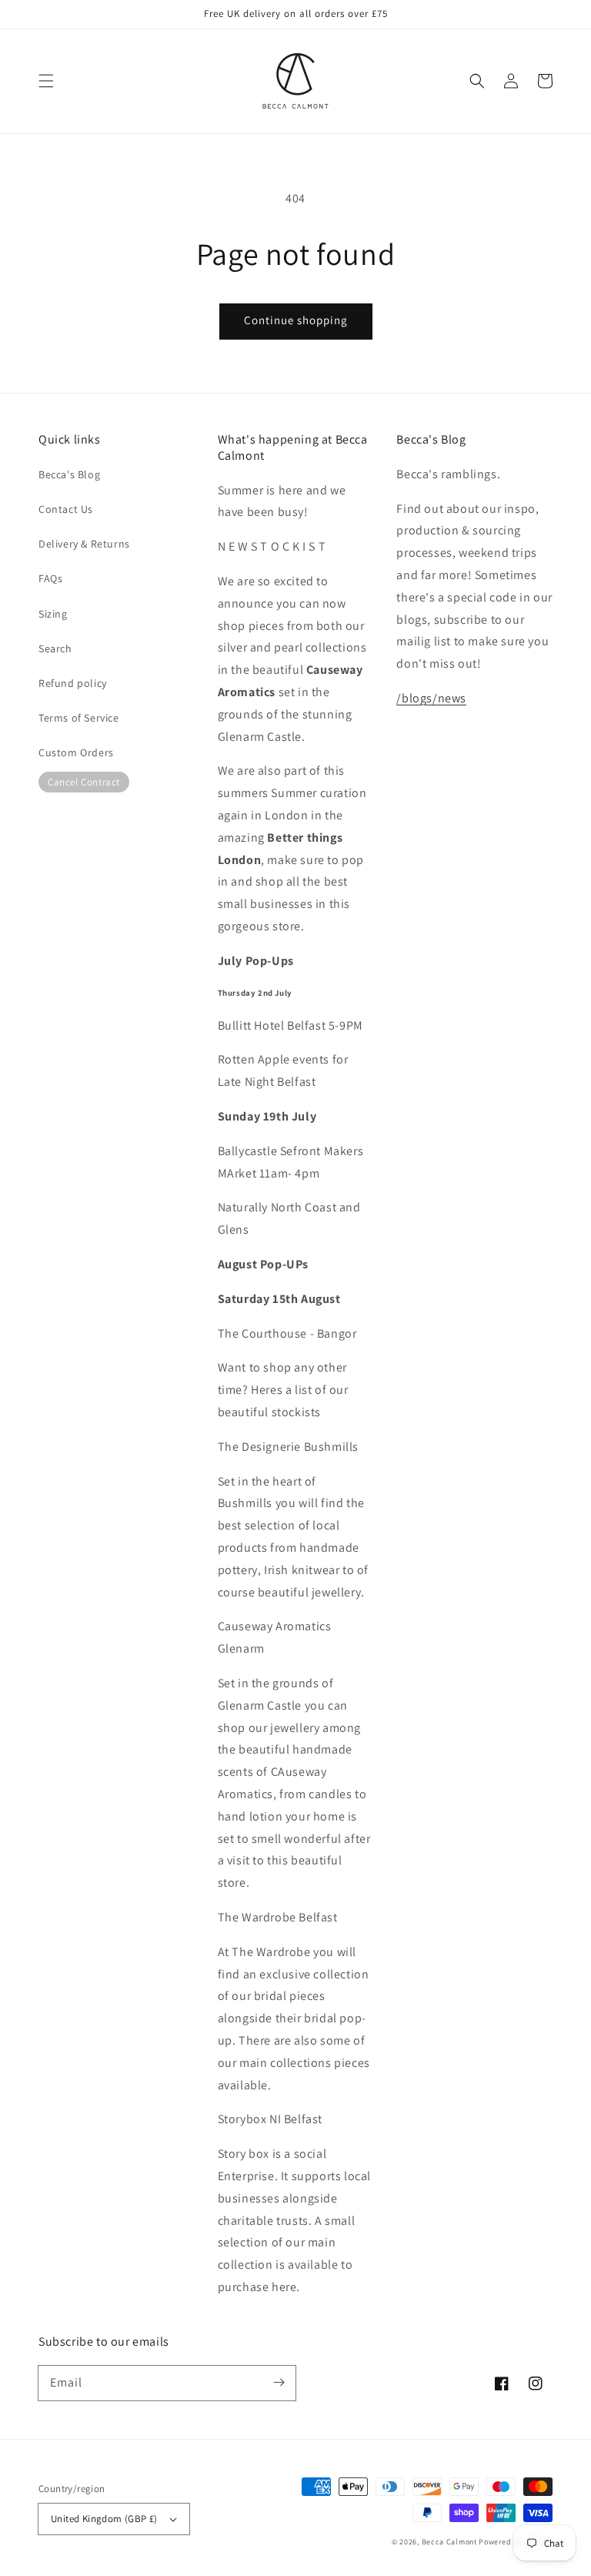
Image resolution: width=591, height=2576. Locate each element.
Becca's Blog (69, 474)
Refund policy (73, 683)
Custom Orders (76, 752)
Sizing (53, 614)
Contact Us (66, 509)
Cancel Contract (84, 782)
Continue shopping (296, 320)
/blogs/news (431, 698)
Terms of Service (79, 718)
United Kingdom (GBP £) (104, 2519)
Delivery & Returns (84, 544)
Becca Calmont (449, 2542)
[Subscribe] (279, 2383)
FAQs (50, 578)
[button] (46, 81)
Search (55, 648)
